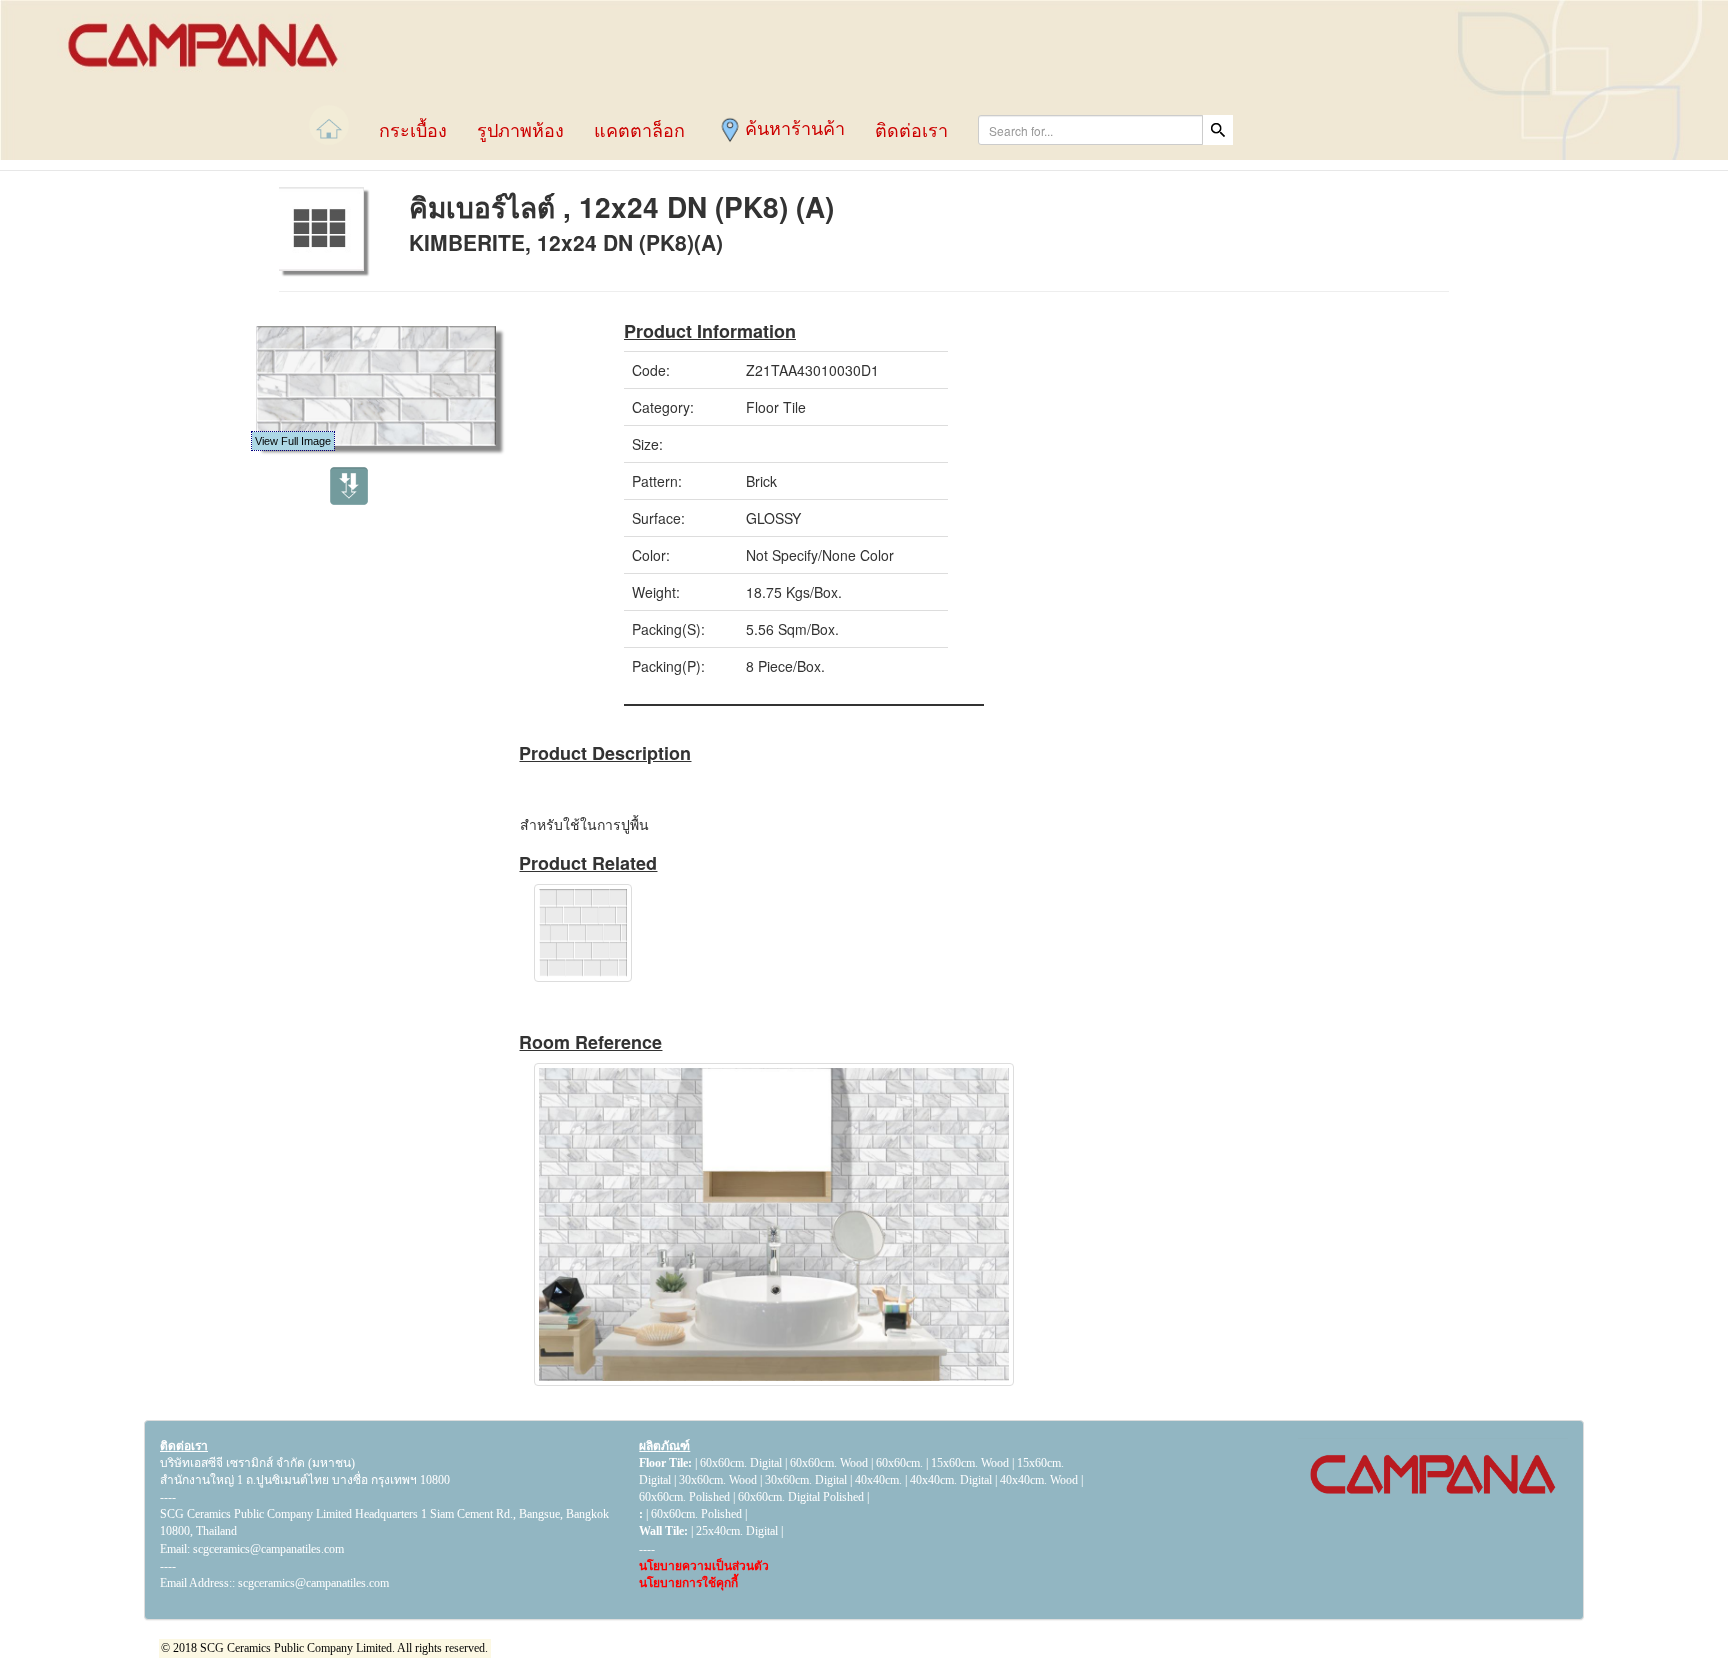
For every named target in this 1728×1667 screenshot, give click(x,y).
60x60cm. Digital (741, 1463)
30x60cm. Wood (718, 1480)
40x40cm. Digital (951, 1480)
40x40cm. (880, 1480)
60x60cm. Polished (684, 1497)
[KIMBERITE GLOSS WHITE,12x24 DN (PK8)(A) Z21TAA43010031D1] (657, 933)
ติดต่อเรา (184, 1446)
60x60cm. (901, 1463)
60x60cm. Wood (829, 1463)
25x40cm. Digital (737, 1531)
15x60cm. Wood (970, 1463)
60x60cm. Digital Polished (801, 1497)
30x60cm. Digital (806, 1480)
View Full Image (293, 441)
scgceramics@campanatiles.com (313, 1583)
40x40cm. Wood (1039, 1480)
